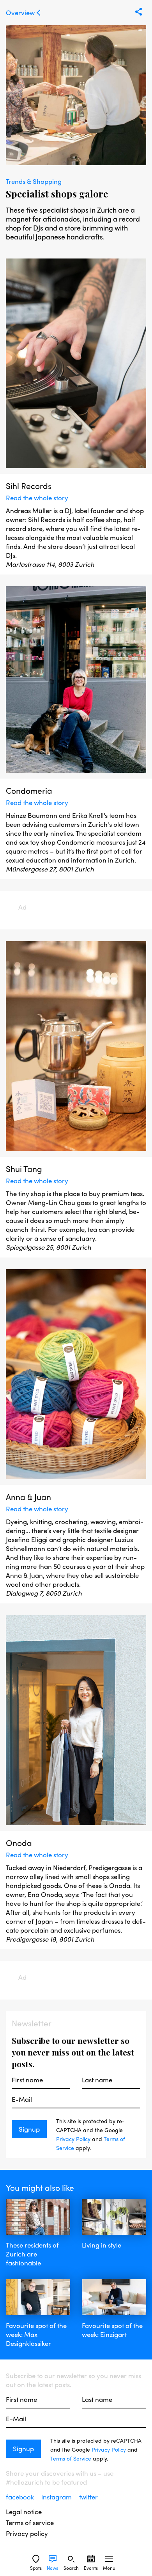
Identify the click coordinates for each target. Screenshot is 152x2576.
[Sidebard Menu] (109, 2559)
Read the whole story (37, 498)
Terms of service (30, 2523)
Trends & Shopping (34, 181)
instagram (57, 2497)
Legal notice (24, 2512)
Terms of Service (71, 2458)
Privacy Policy (73, 2139)
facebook (21, 2497)
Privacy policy (27, 2533)
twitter (88, 2497)
